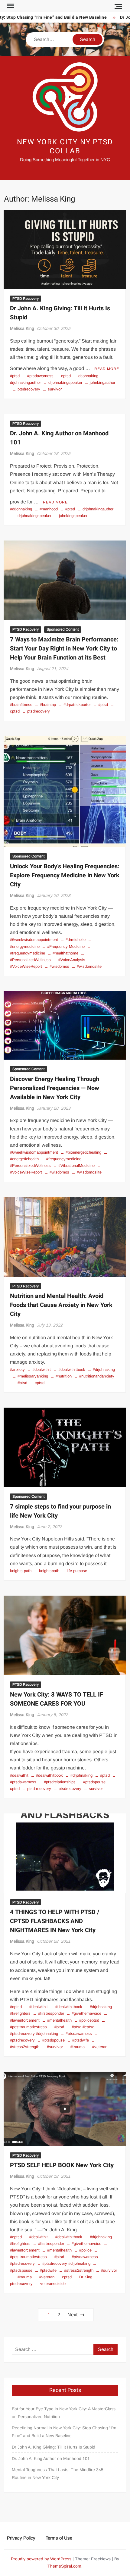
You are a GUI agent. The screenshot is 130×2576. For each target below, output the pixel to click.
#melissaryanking (33, 1376)
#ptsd (15, 376)
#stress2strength (79, 2270)
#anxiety (17, 1369)
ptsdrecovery (29, 389)
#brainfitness (21, 705)
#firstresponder (51, 2013)
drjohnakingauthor (98, 509)
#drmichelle (76, 940)
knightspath (49, 1571)
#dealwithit (42, 1369)
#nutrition (64, 1376)
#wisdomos (59, 966)
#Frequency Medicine (66, 946)
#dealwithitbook (72, 1369)
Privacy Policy (21, 2538)
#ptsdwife (81, 2040)
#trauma (78, 2047)
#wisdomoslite (89, 966)
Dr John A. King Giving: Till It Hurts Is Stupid (54, 2447)
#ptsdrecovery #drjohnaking (66, 2263)
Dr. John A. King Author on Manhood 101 (51, 2458)
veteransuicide (53, 2284)
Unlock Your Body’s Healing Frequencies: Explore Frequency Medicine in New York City (65, 875)
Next (72, 2315)
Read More (107, 369)
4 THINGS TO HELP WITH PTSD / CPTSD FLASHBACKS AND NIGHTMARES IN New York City (55, 1921)
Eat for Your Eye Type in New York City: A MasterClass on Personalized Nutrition (64, 2413)
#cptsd (16, 2007)
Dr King (86, 2277)
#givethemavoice (86, 2013)
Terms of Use (59, 2538)
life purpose (77, 1571)
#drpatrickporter (77, 705)
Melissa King (22, 328)
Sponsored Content (63, 629)
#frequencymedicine (64, 1159)
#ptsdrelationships (60, 1782)
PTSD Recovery (26, 299)
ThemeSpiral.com (64, 2566)
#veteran (100, 2047)
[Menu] (10, 6)
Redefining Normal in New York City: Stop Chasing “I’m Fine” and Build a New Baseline (64, 2432)
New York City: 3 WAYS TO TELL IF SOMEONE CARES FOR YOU (57, 1699)
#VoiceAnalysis (72, 960)
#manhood (49, 509)
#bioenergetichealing (83, 1152)
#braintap (48, 705)
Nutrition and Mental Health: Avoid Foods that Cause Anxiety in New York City (61, 1305)
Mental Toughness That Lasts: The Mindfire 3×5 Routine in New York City (58, 2474)
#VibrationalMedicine (76, 1166)
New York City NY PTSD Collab (65, 147)
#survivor (55, 2047)
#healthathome (65, 953)
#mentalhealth (59, 2020)
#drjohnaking (21, 509)
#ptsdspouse (94, 1782)
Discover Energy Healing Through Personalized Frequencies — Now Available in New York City (55, 1088)
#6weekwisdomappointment (34, 940)
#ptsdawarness (40, 376)
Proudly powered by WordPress (41, 2559)
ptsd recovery (39, 1789)
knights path (21, 1571)
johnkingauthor (102, 382)
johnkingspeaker (73, 516)
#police (85, 2250)
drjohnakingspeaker (65, 382)
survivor (55, 389)
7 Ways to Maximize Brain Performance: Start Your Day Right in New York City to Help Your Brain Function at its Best (64, 649)
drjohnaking (88, 376)
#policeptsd (89, 2020)
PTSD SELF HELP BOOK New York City (62, 2165)
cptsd (66, 376)
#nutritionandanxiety (97, 1376)
